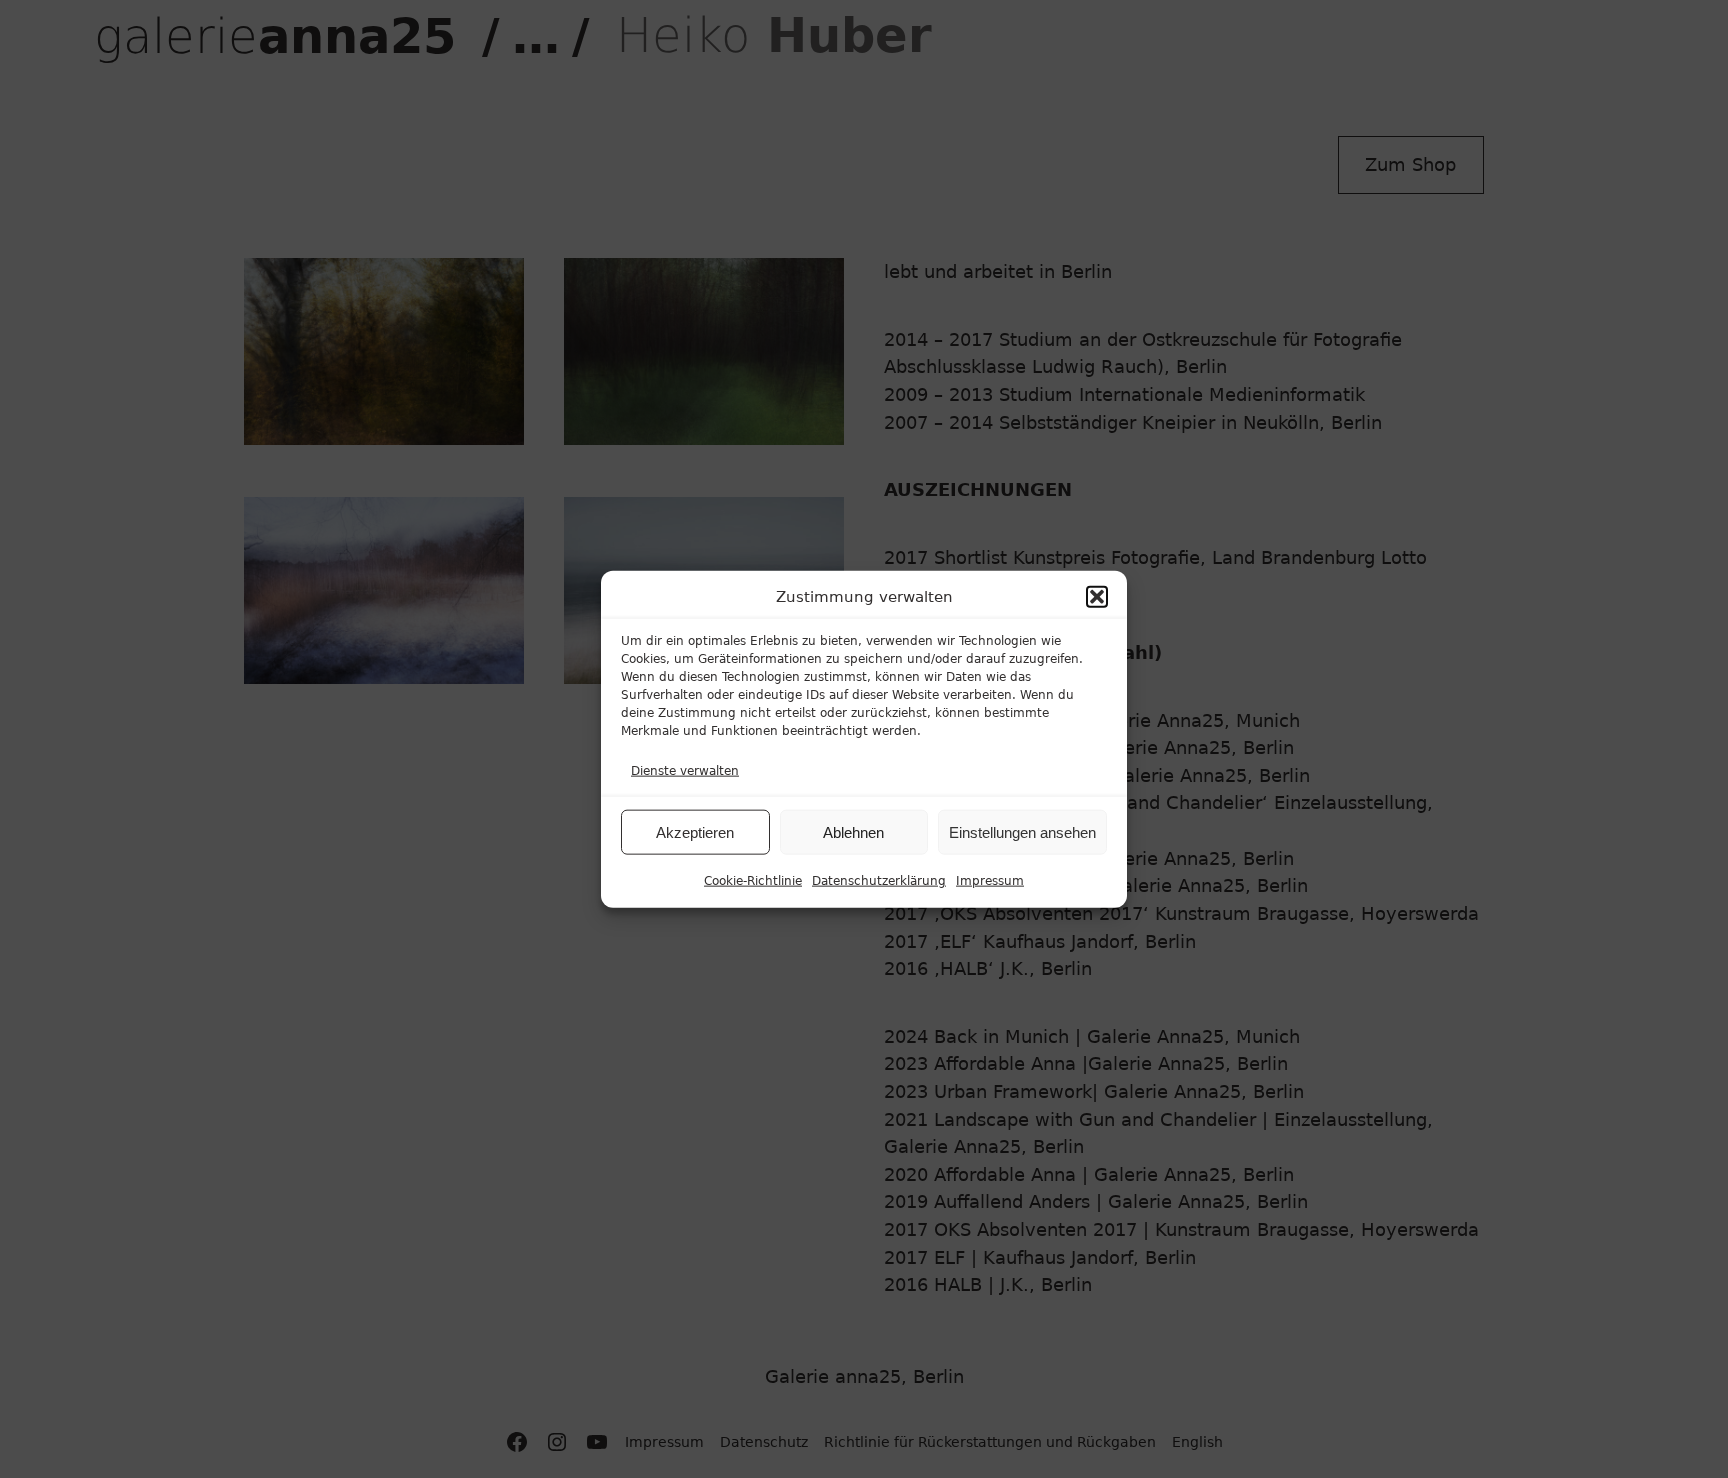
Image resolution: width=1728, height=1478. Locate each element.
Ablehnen (853, 831)
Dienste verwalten (685, 770)
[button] (1097, 597)
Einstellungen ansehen (1022, 831)
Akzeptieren (695, 831)
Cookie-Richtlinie (753, 881)
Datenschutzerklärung (879, 881)
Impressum (990, 881)
